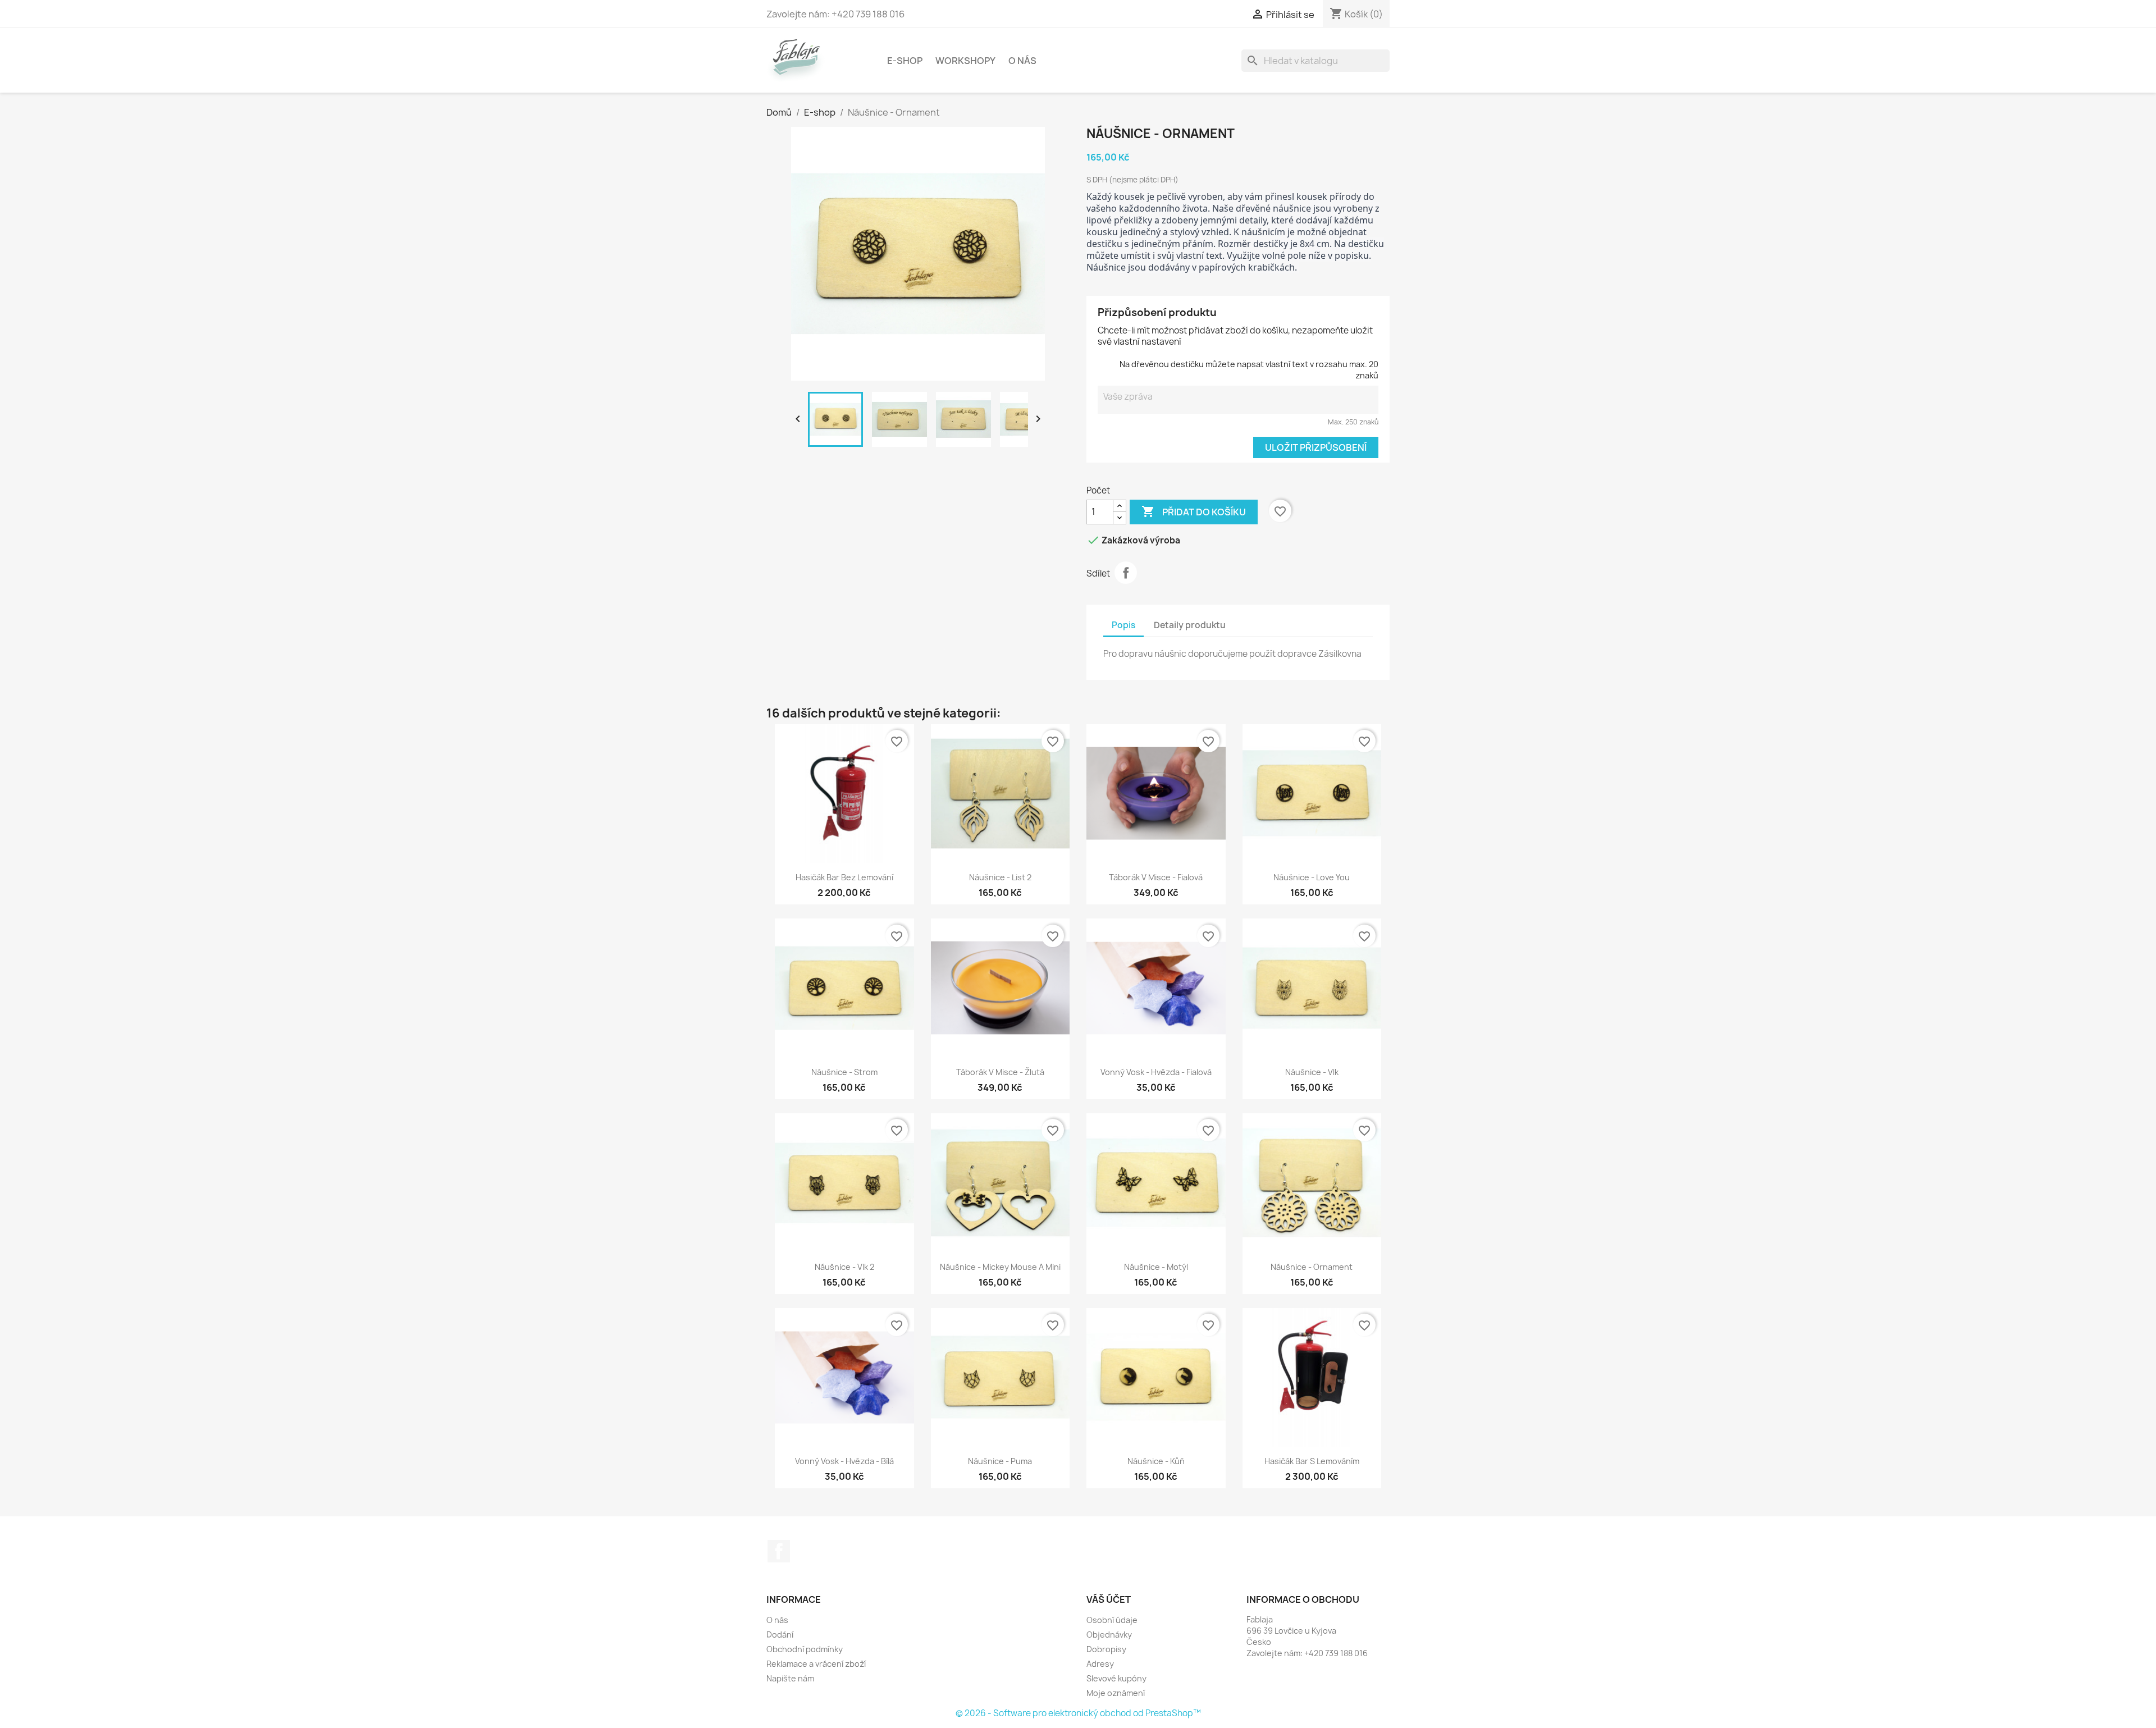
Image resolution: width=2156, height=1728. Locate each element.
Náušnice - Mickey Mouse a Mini (1000, 1267)
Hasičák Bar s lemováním (1312, 1461)
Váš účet (1109, 1599)
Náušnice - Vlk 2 (844, 1267)
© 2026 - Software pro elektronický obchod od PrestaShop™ (1078, 1713)
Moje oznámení (1116, 1693)
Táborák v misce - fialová (1156, 877)
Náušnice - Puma (1000, 1461)
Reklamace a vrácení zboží (816, 1664)
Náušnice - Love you (1312, 877)
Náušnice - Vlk (1312, 1072)
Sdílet (1126, 573)
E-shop (905, 61)
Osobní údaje (1112, 1620)
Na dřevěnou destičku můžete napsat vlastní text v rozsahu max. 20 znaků (1249, 370)
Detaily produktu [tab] (1190, 625)
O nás (1022, 61)
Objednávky (1109, 1635)
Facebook (779, 1551)
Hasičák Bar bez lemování (844, 877)
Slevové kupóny (1116, 1678)
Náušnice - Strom (844, 1072)
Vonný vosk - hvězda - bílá (844, 1461)
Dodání (780, 1635)
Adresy (1100, 1664)
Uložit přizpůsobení (1316, 447)
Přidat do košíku (1194, 511)
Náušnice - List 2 (1000, 877)
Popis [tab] (1123, 625)
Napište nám (790, 1678)
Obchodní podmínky (805, 1649)
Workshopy (965, 61)
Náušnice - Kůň (1156, 1461)
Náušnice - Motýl (1156, 1267)
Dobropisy (1106, 1649)
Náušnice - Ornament (1312, 1267)
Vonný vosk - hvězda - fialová (1156, 1072)
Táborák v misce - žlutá (1000, 1072)
